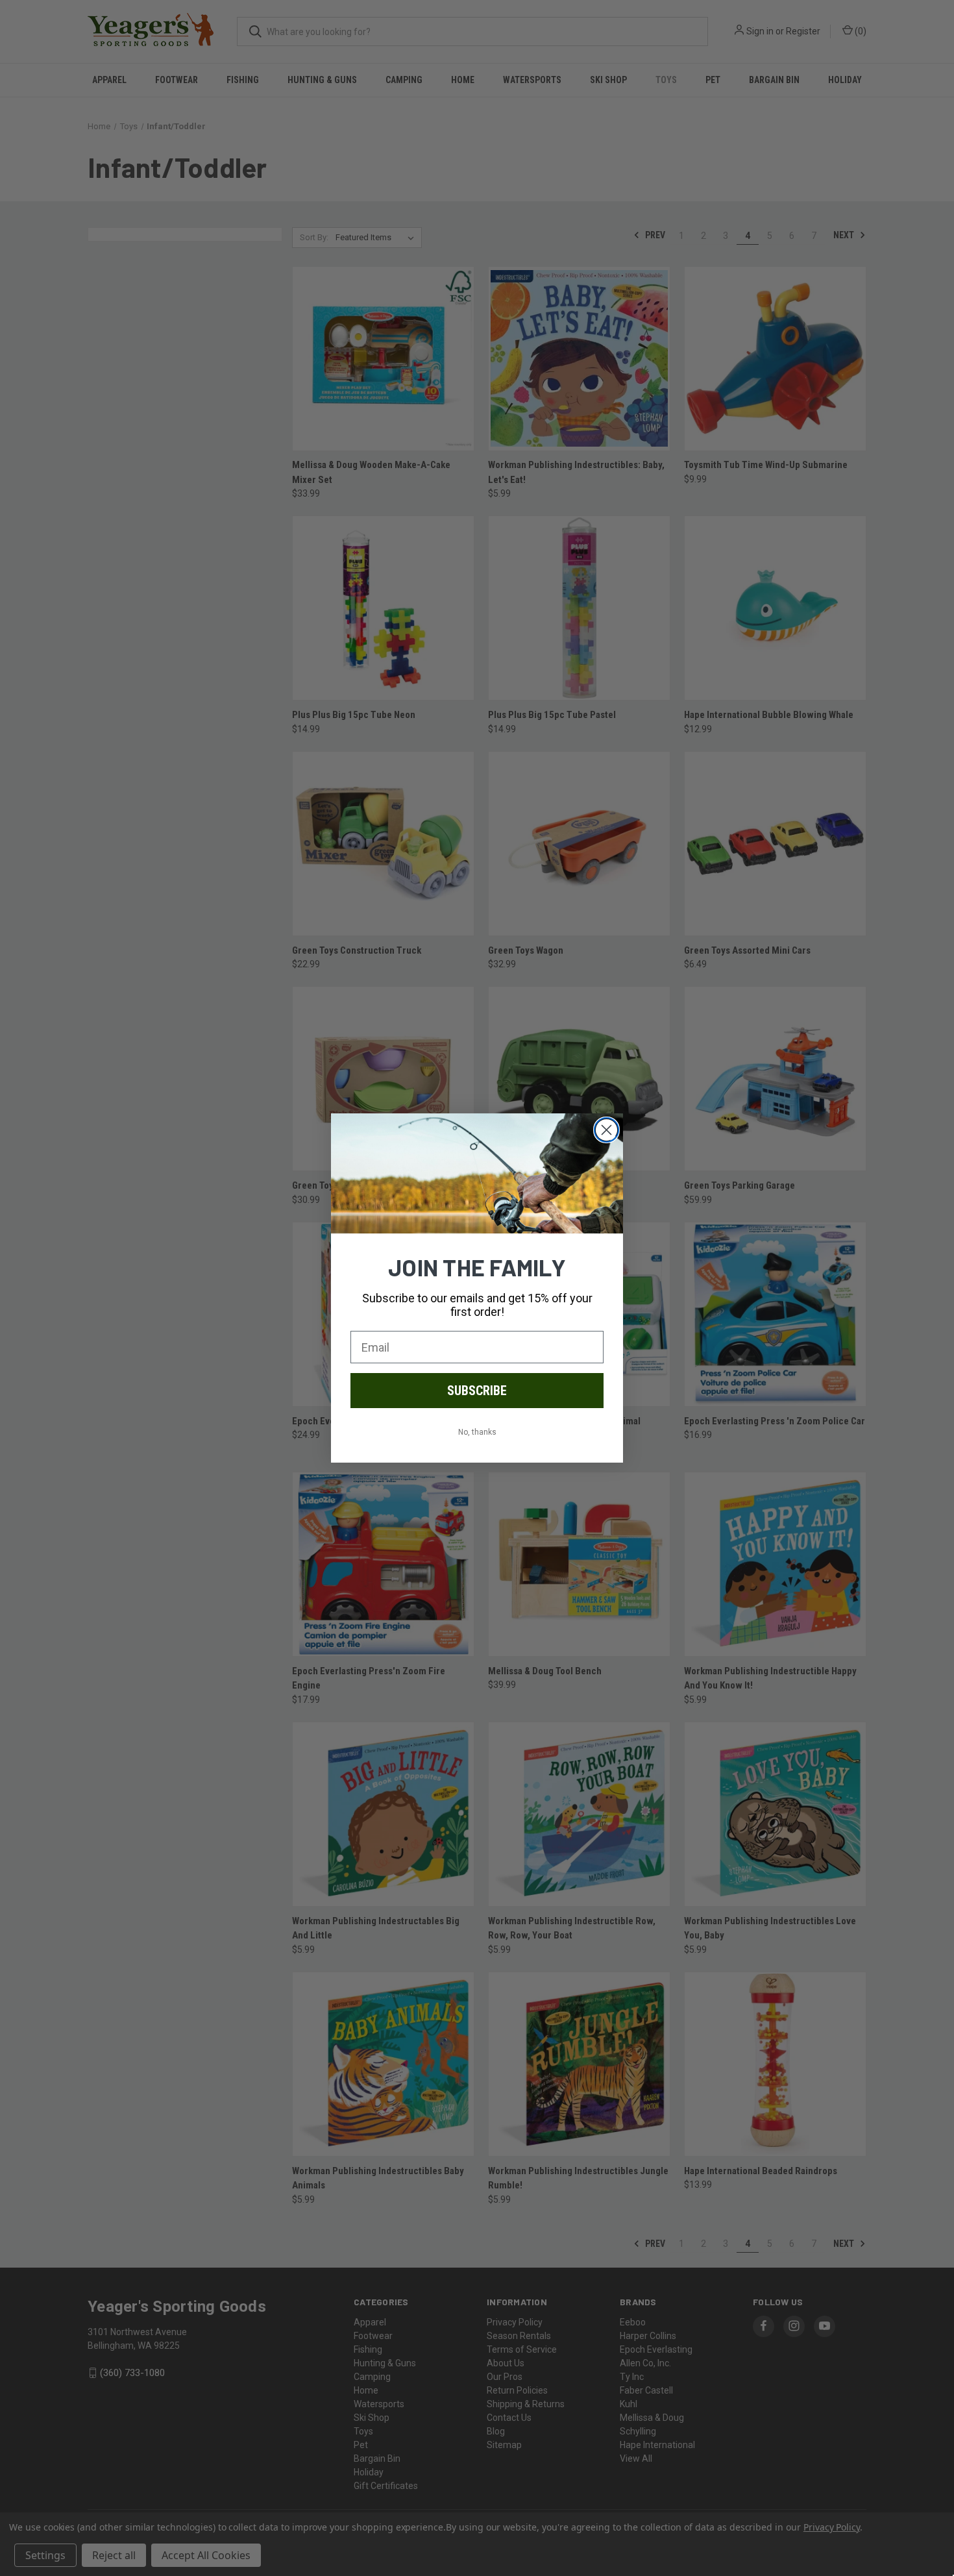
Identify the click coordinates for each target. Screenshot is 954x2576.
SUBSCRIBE (477, 1391)
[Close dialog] (606, 1130)
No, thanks (477, 1432)
